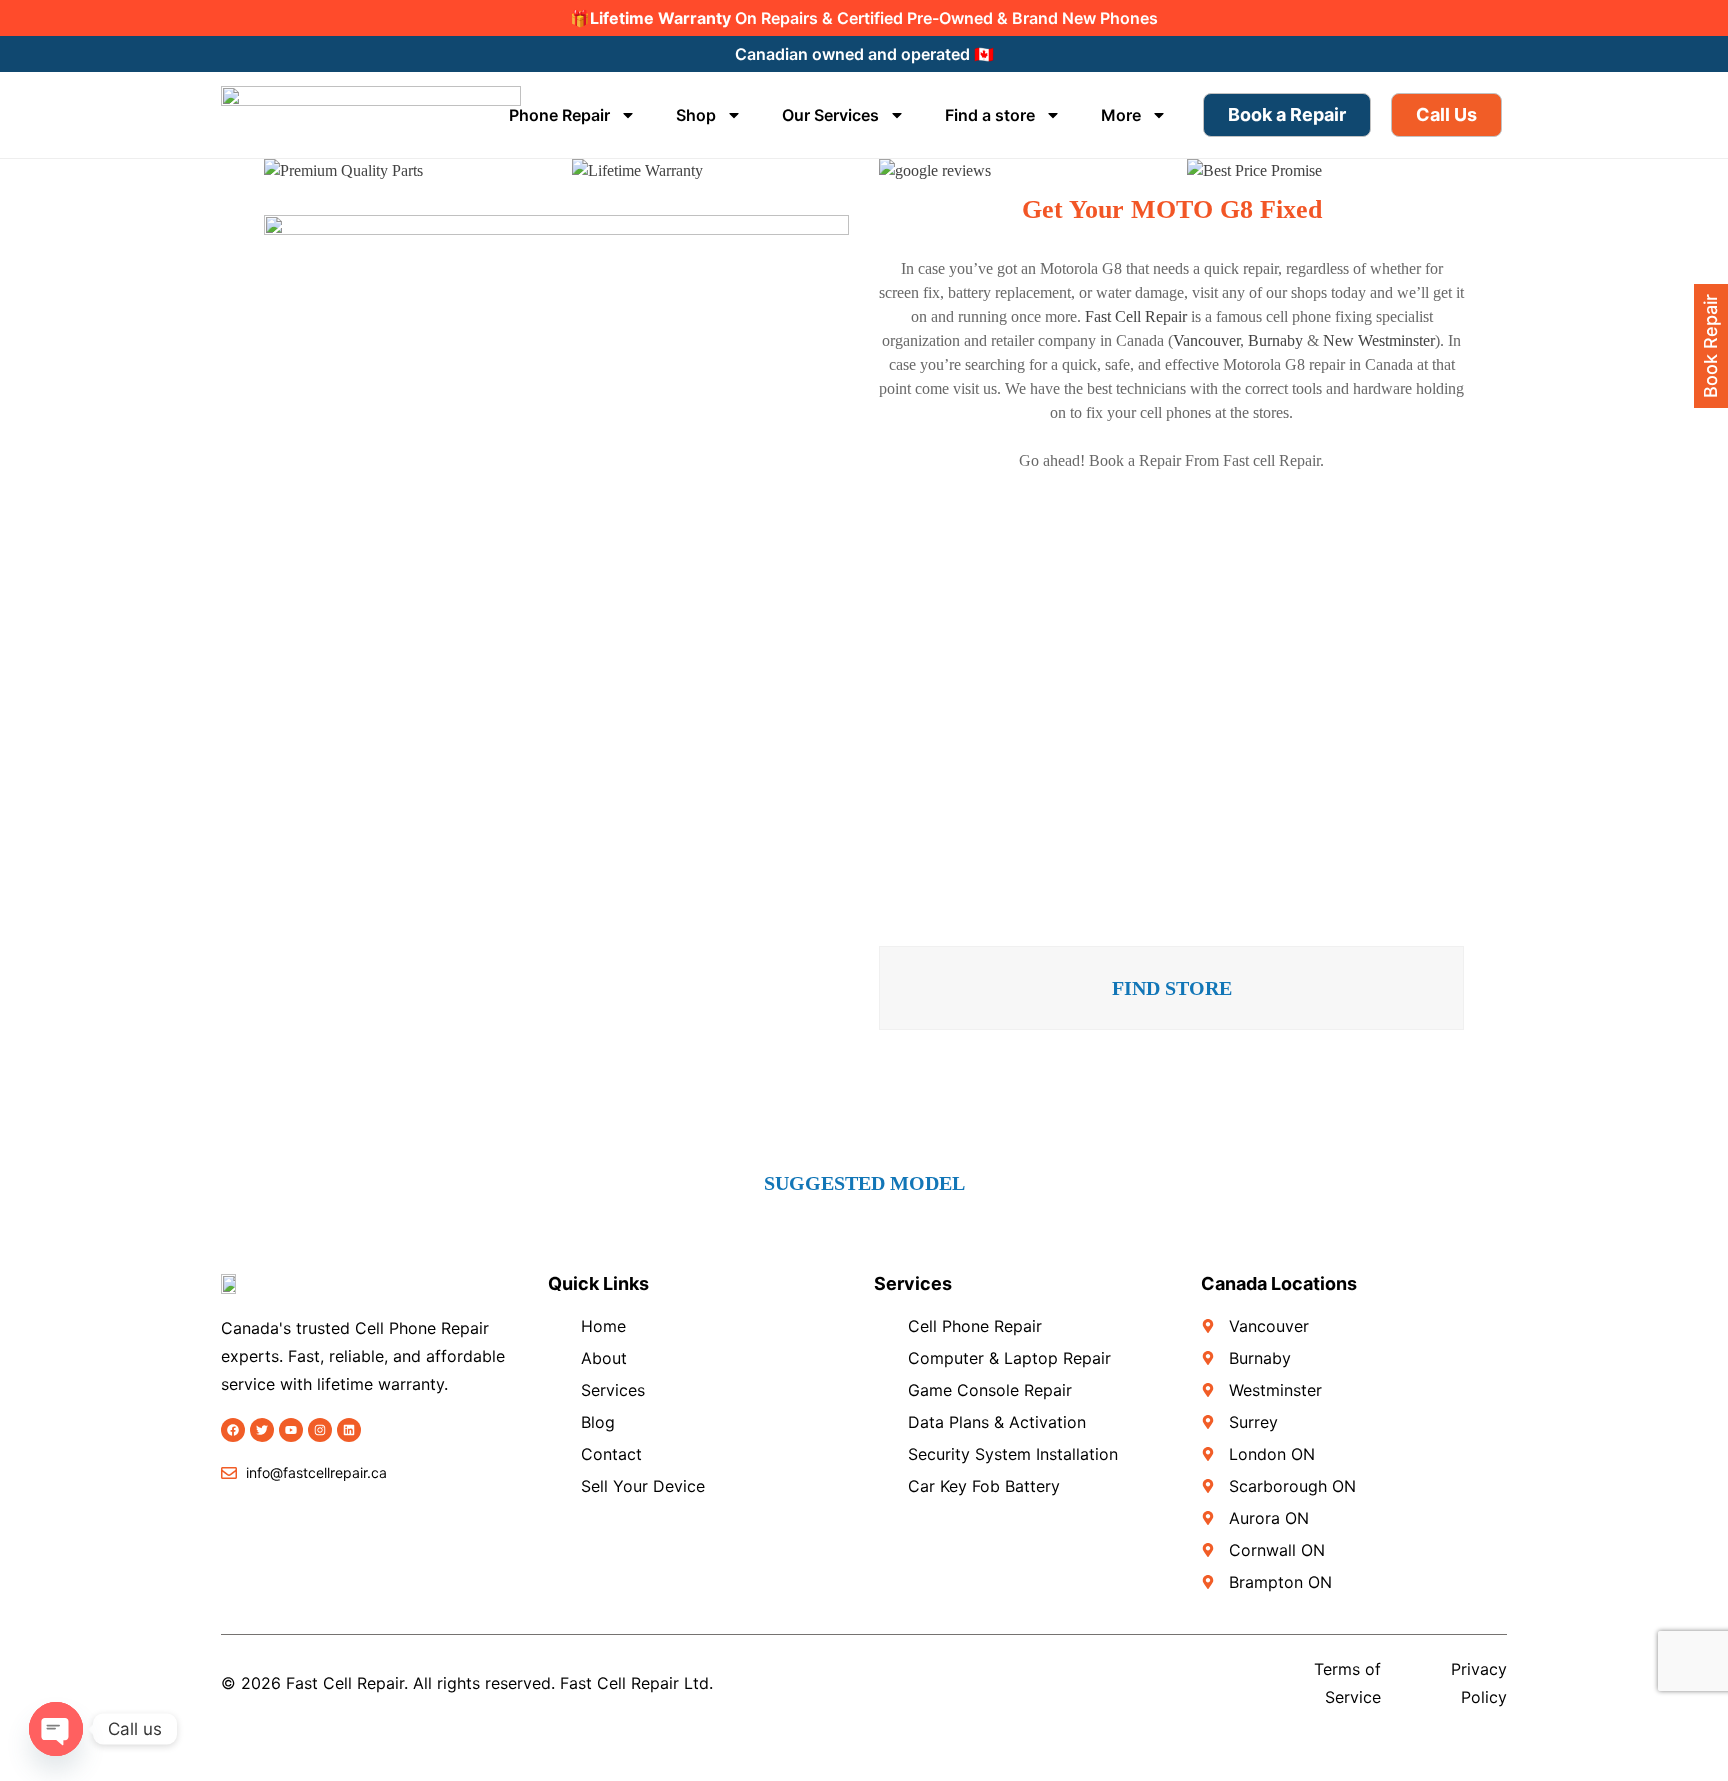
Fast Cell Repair (1136, 316)
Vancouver (1206, 340)
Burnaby (1275, 340)
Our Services (830, 115)
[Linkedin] (349, 1430)
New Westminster (1379, 340)
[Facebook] (233, 1430)
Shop (696, 115)
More (1121, 115)
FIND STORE (1172, 988)
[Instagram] (320, 1430)
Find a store (990, 115)
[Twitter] (262, 1430)
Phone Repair (559, 115)
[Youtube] (291, 1430)
